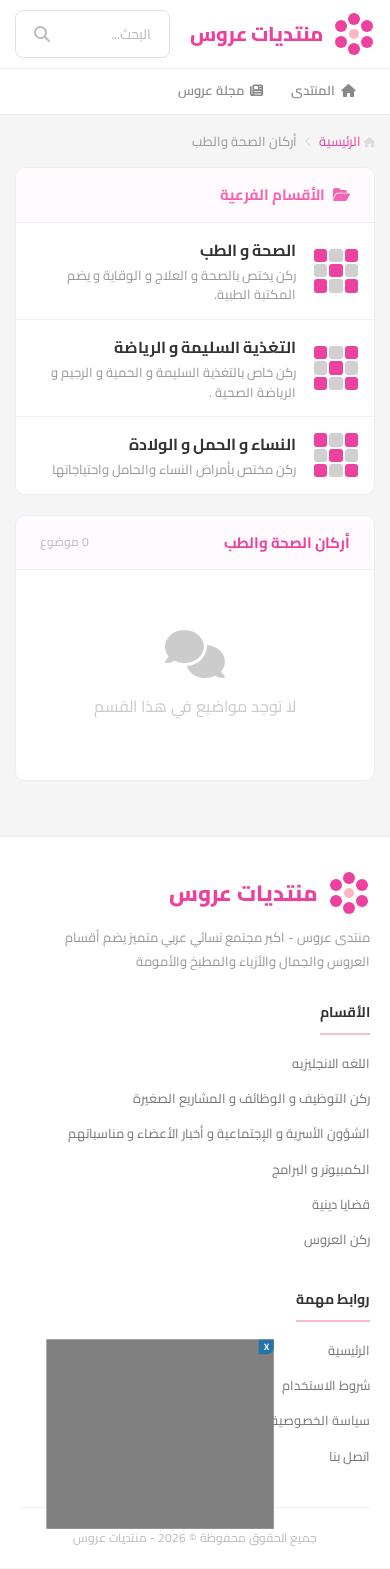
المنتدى (313, 90)
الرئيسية (341, 141)
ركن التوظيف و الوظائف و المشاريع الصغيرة (251, 1098)
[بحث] (28, 34)
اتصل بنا (349, 1456)
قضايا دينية (341, 1204)
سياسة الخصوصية (320, 1420)
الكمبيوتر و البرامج (321, 1169)
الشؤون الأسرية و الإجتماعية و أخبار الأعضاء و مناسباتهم (219, 1133)
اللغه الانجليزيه (331, 1063)
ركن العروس (337, 1239)
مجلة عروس (211, 90)
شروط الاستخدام (326, 1385)
